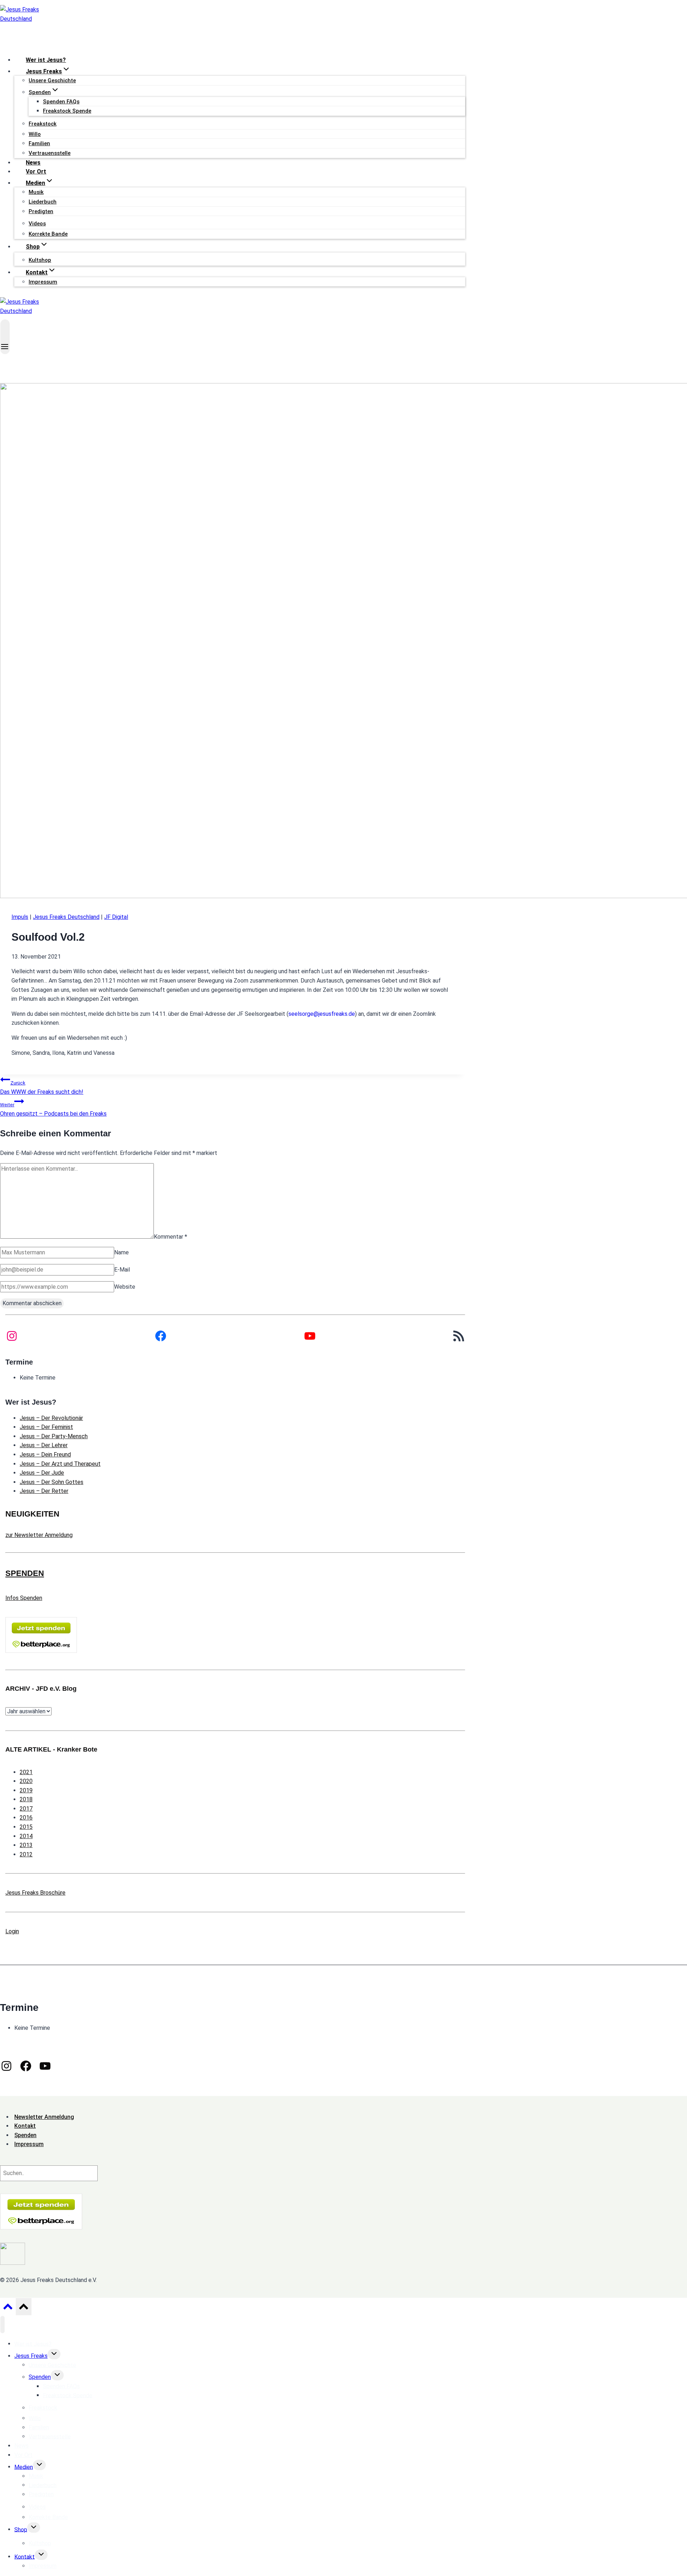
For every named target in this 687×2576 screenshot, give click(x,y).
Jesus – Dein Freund (45, 1454)
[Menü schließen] (3, 2325)
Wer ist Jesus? (46, 60)
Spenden (40, 2377)
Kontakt (25, 2557)
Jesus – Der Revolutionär (51, 1418)
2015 (26, 1827)
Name (121, 1252)
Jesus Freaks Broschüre (35, 1893)
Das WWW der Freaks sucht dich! (42, 1088)
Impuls (20, 917)
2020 (26, 1781)
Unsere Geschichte (52, 80)
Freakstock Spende (67, 111)
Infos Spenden (24, 1598)
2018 (26, 1799)
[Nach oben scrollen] (8, 2308)
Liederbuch (43, 202)
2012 (26, 1854)
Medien (24, 2467)
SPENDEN (25, 1573)
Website (125, 1287)
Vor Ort (36, 172)
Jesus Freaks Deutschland (66, 917)
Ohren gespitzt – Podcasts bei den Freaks (53, 1110)
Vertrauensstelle (50, 153)
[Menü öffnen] (5, 337)
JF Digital (116, 917)
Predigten (41, 211)
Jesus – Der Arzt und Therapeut (60, 1464)
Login (12, 1931)
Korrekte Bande (48, 234)
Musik (36, 192)
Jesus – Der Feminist (46, 1427)
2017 (26, 1809)
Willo (35, 134)
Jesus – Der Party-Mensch (54, 1436)
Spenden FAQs (61, 102)
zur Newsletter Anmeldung (39, 1535)
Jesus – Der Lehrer (44, 1445)
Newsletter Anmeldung (44, 2117)
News (33, 163)
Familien (39, 143)
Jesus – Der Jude (42, 1473)
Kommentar (170, 1237)
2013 (26, 1845)
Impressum (43, 282)
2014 (26, 1836)
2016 (26, 1818)
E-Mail (122, 1270)
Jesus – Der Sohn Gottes (52, 1482)
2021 (26, 1772)
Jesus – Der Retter (44, 1491)
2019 (26, 1790)
